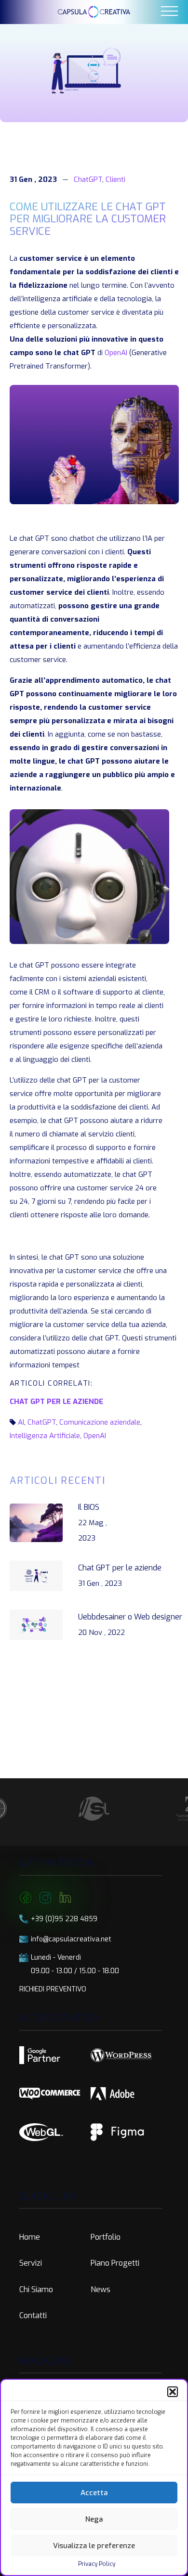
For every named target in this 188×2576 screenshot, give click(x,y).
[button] (173, 2392)
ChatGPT (88, 179)
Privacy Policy (97, 2564)
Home (30, 2237)
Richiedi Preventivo (53, 1989)
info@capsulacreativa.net (71, 1939)
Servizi (31, 2263)
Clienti (115, 179)
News (101, 2289)
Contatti (33, 2315)
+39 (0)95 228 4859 (64, 1919)
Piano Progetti (115, 2263)
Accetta (94, 2493)
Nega (94, 2519)
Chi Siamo (36, 2289)
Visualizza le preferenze (94, 2546)
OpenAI (116, 353)
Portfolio (106, 2237)
